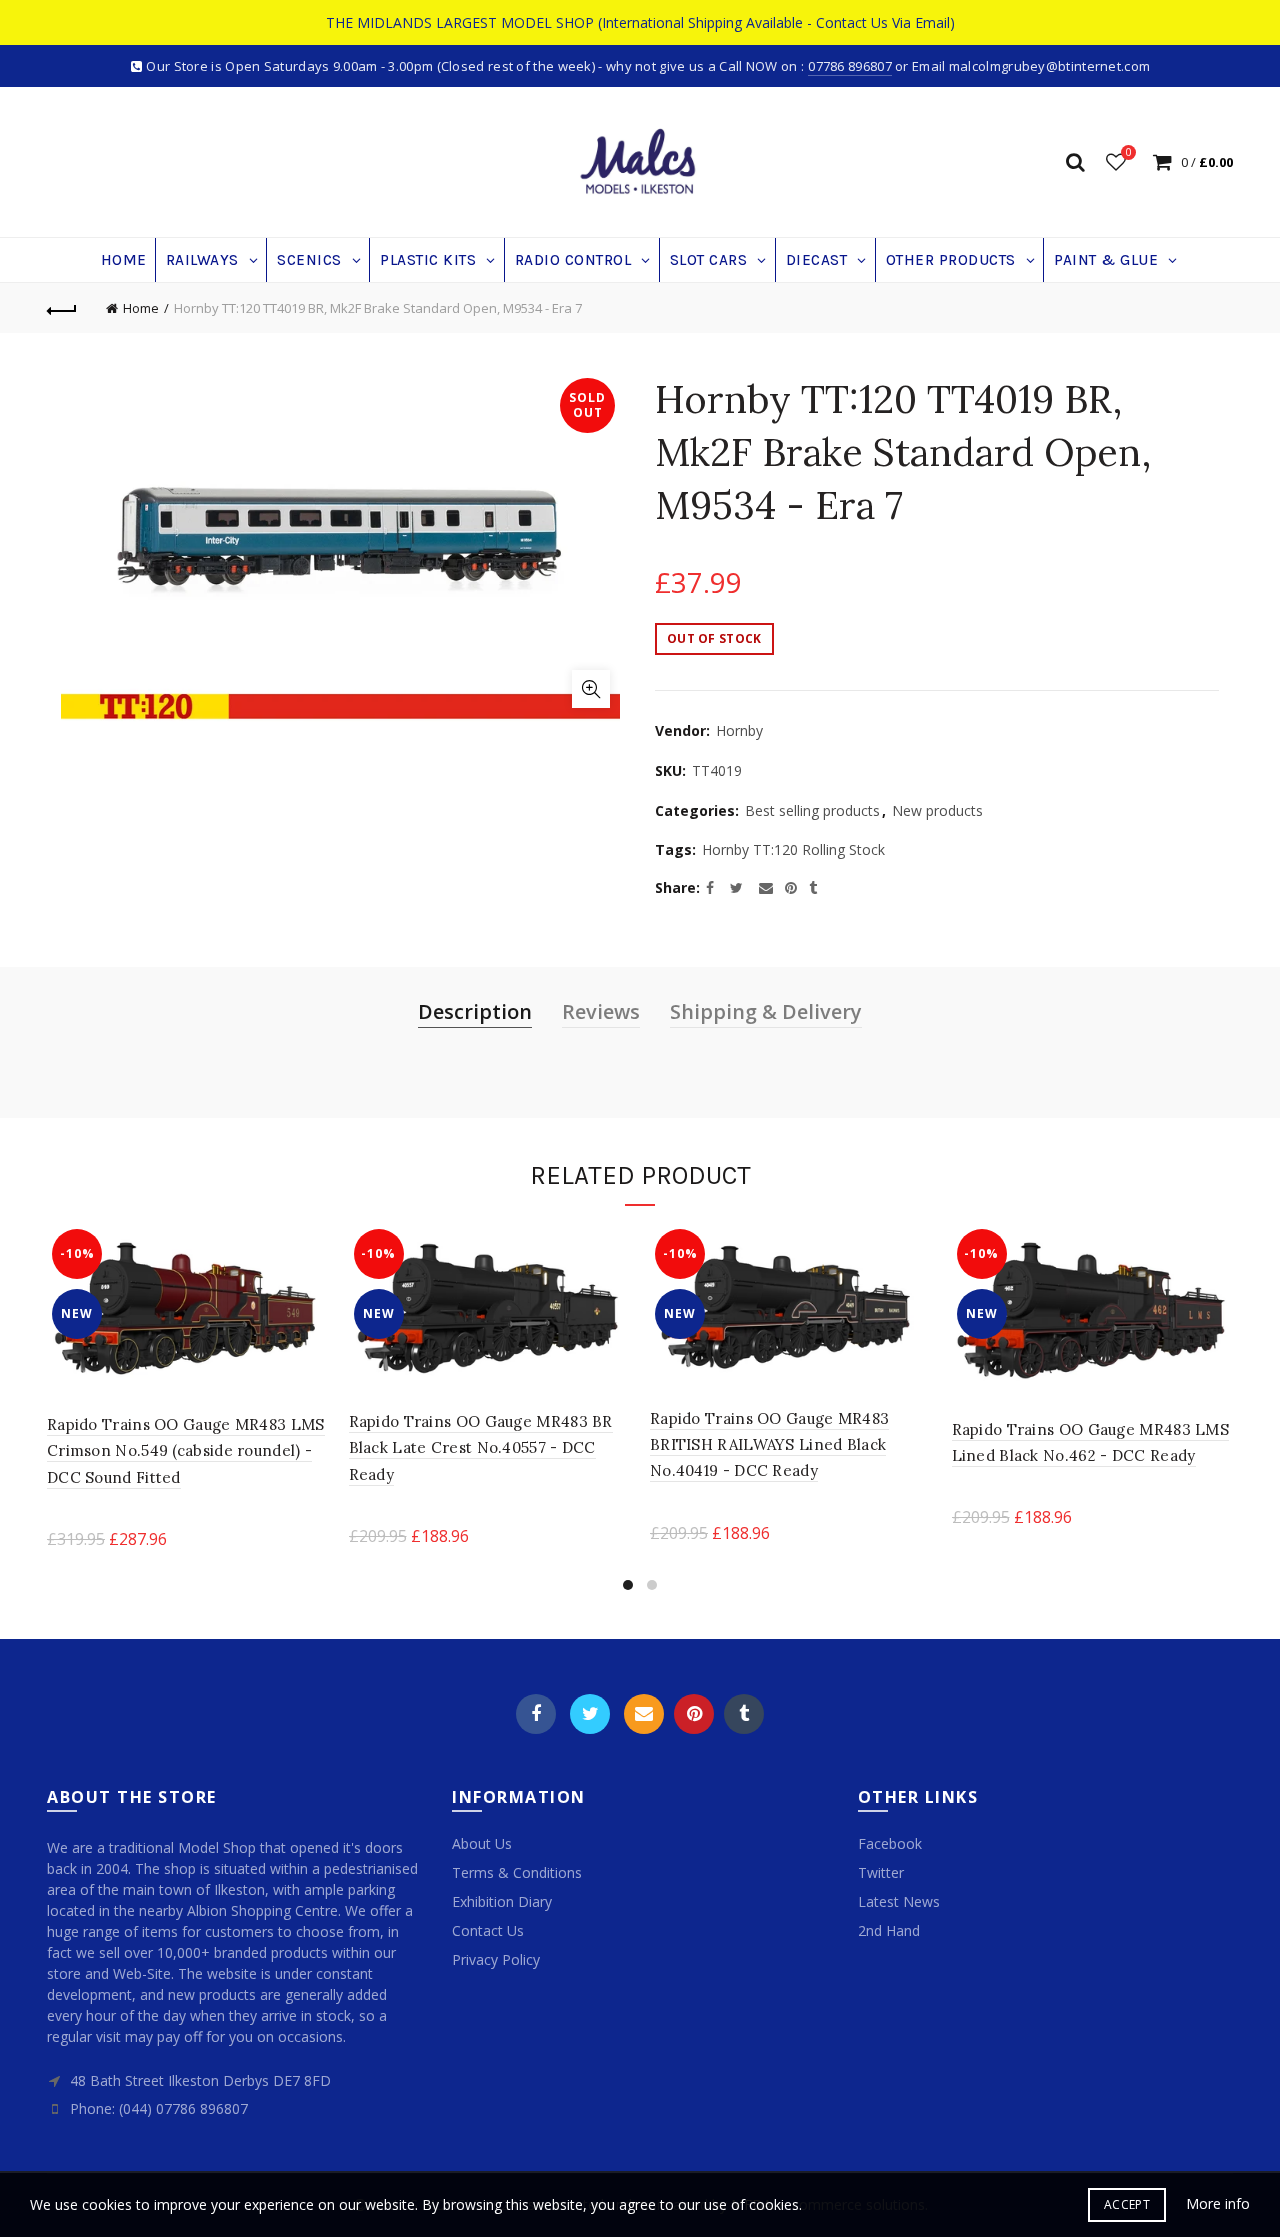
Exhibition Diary (502, 1901)
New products (937, 810)
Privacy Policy (496, 1959)
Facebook (536, 1714)
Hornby (739, 730)
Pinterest (694, 1714)
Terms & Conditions (517, 1872)
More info (1218, 2204)
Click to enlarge (591, 689)
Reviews (601, 1011)
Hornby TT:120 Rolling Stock (793, 849)
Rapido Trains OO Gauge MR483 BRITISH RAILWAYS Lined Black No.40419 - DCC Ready (769, 1445)
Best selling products (812, 810)
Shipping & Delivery (766, 1011)
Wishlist (1128, 153)
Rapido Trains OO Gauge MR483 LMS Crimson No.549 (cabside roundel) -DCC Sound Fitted (186, 1451)
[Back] (62, 308)
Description (475, 1011)
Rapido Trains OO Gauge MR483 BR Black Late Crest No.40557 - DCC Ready (481, 1448)
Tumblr (744, 1714)
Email (644, 1714)
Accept (1127, 2204)
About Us (482, 1843)
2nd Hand (889, 1930)
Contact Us (488, 1930)
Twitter (590, 1714)
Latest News (899, 1901)
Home (141, 308)
